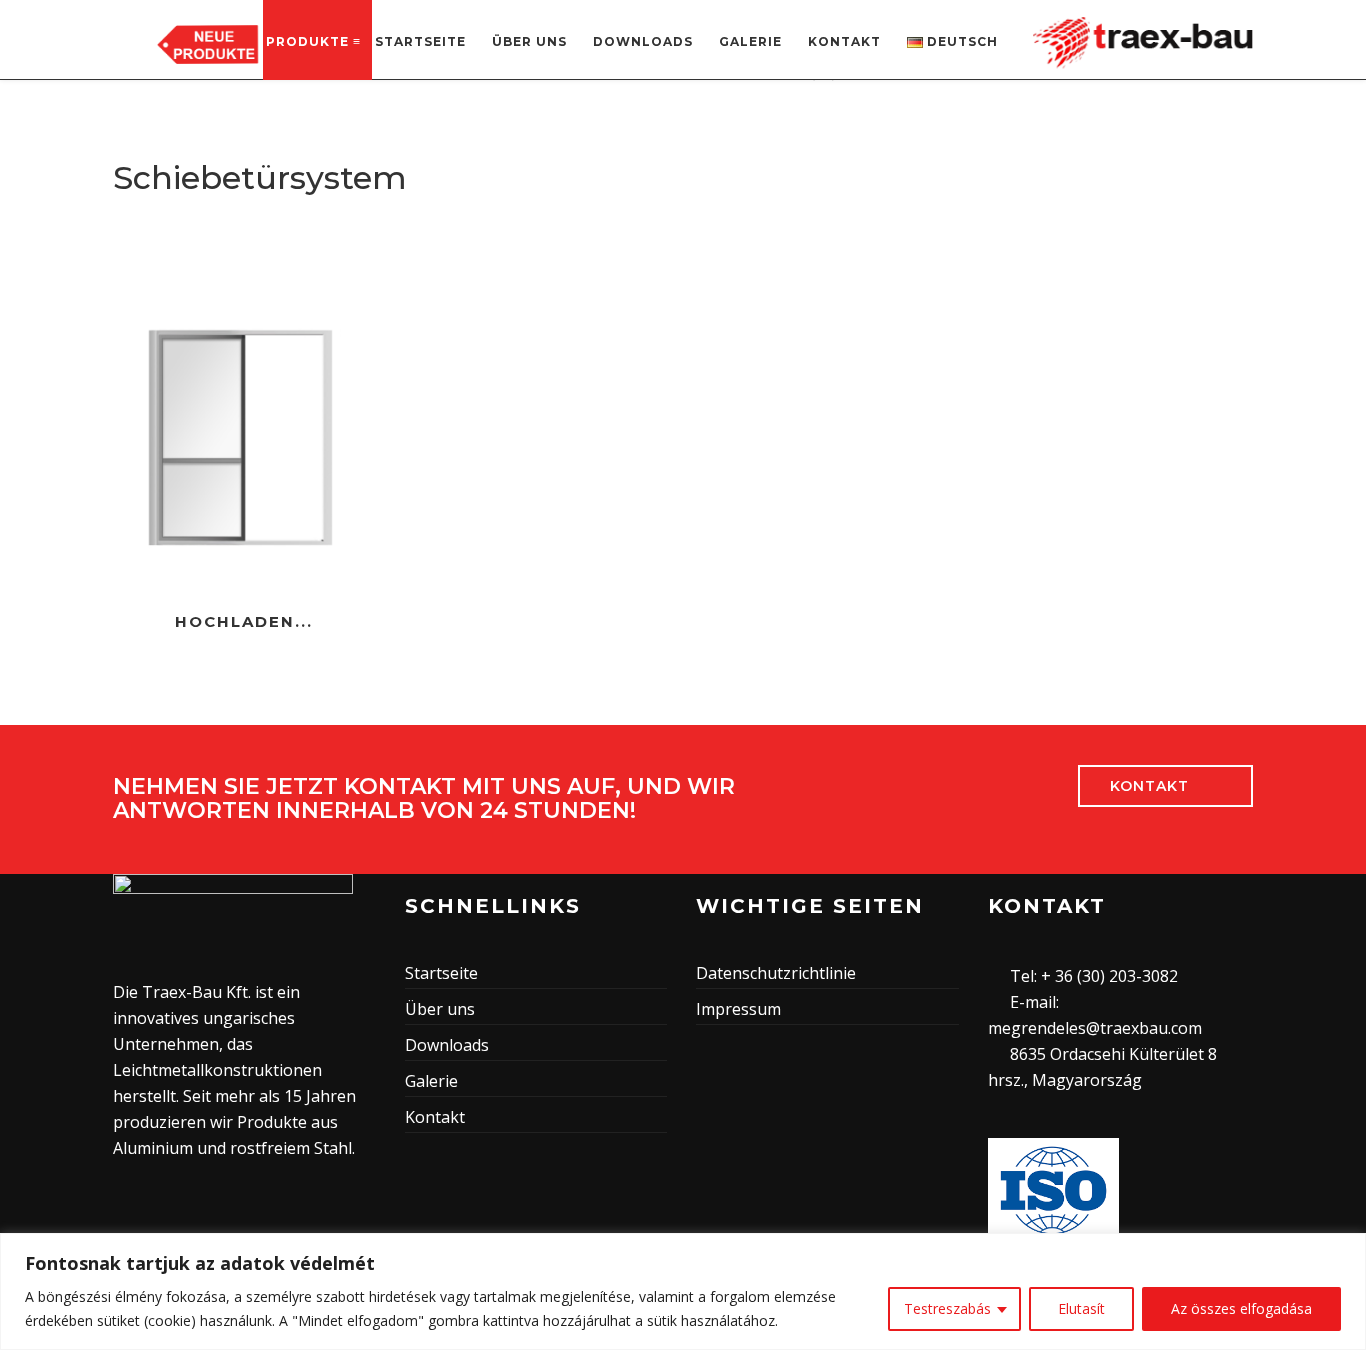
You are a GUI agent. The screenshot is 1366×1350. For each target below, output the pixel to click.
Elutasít (1081, 1308)
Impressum (738, 1009)
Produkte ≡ (313, 41)
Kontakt (844, 41)
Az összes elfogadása (1241, 1308)
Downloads (643, 41)
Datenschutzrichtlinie (776, 973)
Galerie (750, 41)
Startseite (420, 41)
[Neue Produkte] (208, 43)
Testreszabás (947, 1308)
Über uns (529, 41)
